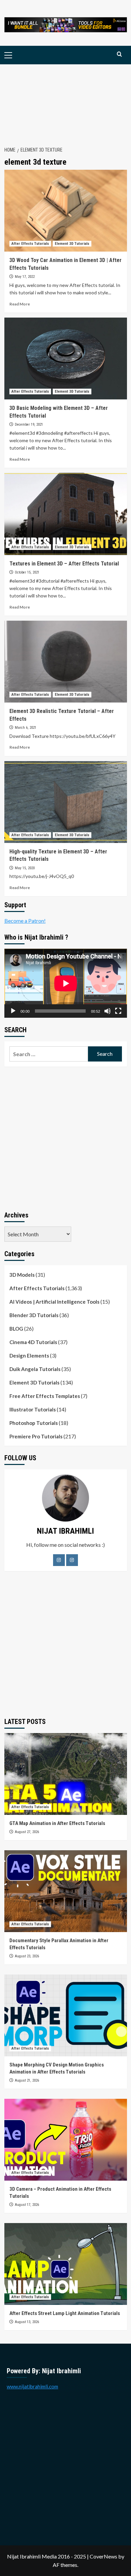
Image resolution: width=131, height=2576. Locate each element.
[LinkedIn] (72, 1560)
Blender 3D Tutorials (34, 1315)
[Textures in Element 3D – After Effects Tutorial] (66, 514)
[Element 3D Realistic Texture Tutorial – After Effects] (66, 662)
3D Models (22, 1275)
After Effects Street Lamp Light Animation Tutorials (65, 2313)
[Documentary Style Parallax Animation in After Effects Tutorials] (66, 1891)
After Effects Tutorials (30, 244)
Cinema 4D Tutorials (33, 1342)
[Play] (13, 1011)
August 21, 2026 (27, 2080)
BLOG (16, 1329)
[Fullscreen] (118, 1011)
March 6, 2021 (26, 728)
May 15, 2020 (25, 868)
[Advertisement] (65, 102)
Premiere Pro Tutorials (36, 1436)
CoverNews (103, 2556)
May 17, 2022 (25, 277)
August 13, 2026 (27, 2322)
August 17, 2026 (27, 2205)
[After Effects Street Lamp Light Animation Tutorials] (66, 2264)
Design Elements (29, 1356)
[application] (66, 983)
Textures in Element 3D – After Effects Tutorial (64, 564)
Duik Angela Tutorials (35, 1369)
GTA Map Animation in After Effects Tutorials (57, 1823)
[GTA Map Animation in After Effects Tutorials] (66, 1774)
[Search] (119, 54)
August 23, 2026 (27, 1956)
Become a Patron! (25, 921)
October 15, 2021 (27, 572)
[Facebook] (59, 1560)
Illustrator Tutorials (33, 1409)
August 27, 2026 (27, 1832)
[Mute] (107, 1011)
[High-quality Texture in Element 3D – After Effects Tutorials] (66, 802)
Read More (20, 304)
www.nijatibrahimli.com (32, 2386)
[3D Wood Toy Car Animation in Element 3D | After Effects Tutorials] (66, 211)
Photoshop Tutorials (34, 1423)
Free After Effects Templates (45, 1396)
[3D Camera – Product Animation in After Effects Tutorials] (66, 2140)
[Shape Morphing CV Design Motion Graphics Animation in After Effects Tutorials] (66, 2015)
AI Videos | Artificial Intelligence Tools (54, 1302)
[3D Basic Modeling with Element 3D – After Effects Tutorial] (66, 358)
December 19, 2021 (29, 425)
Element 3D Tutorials (72, 244)
